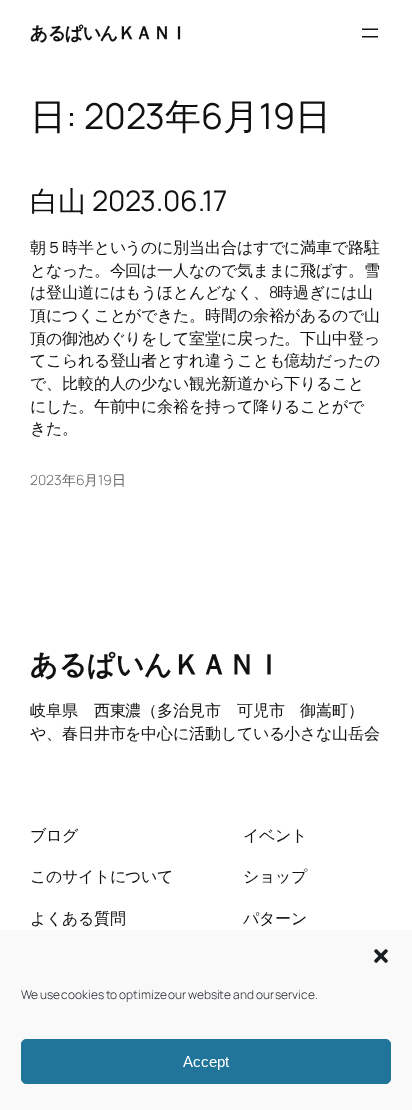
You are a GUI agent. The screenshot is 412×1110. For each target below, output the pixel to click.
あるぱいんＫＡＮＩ (109, 32)
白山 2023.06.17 (128, 201)
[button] (381, 956)
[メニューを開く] (370, 33)
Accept (206, 1061)
